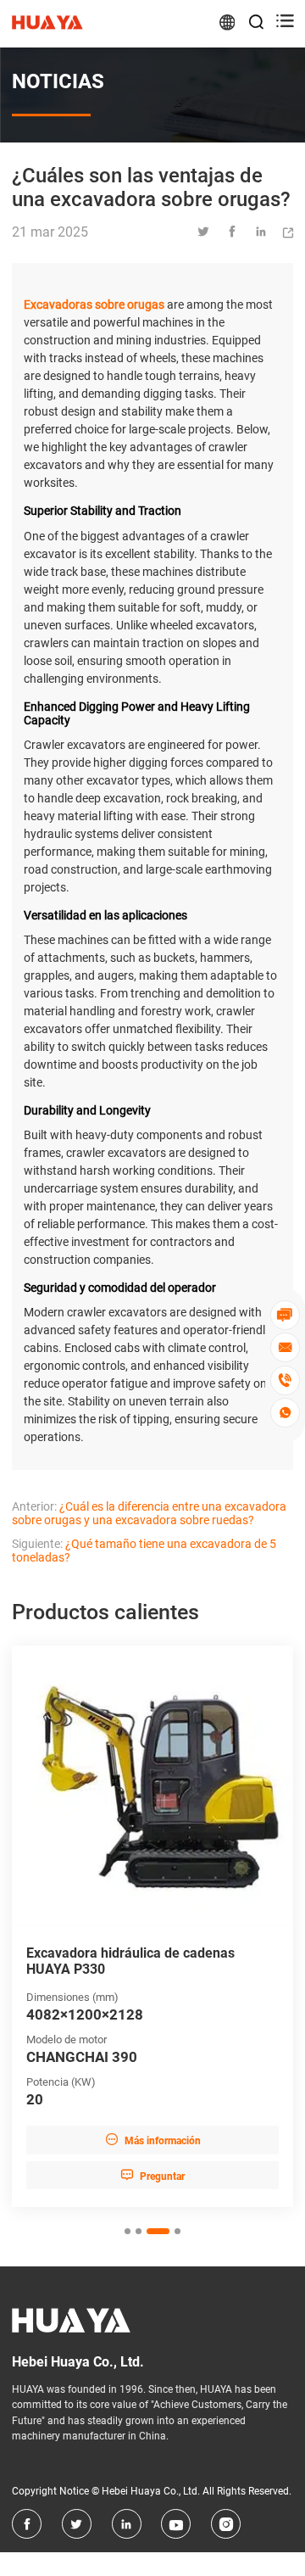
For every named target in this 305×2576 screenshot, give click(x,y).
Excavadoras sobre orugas (94, 305)
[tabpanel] (152, 1927)
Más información (153, 2140)
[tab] (128, 2231)
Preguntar (152, 2175)
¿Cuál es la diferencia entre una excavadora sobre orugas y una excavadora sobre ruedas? (149, 1513)
